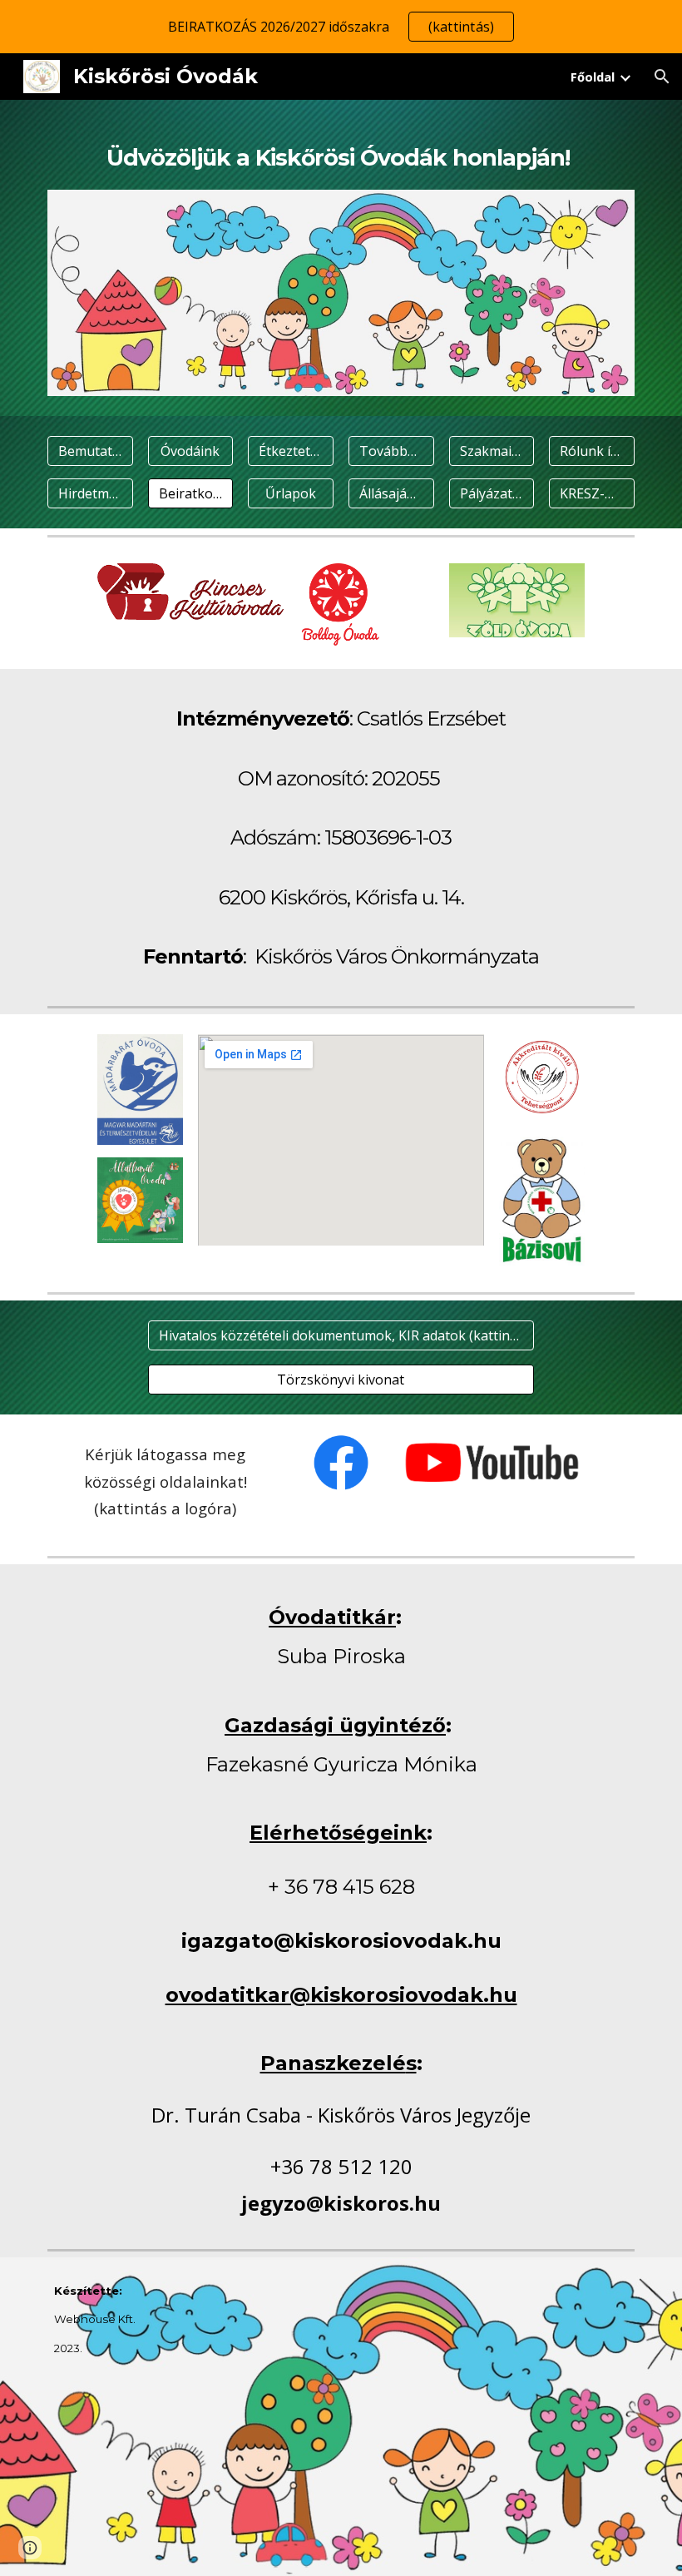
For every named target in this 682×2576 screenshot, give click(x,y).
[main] (341, 155)
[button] (662, 77)
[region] (341, 27)
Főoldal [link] (593, 77)
